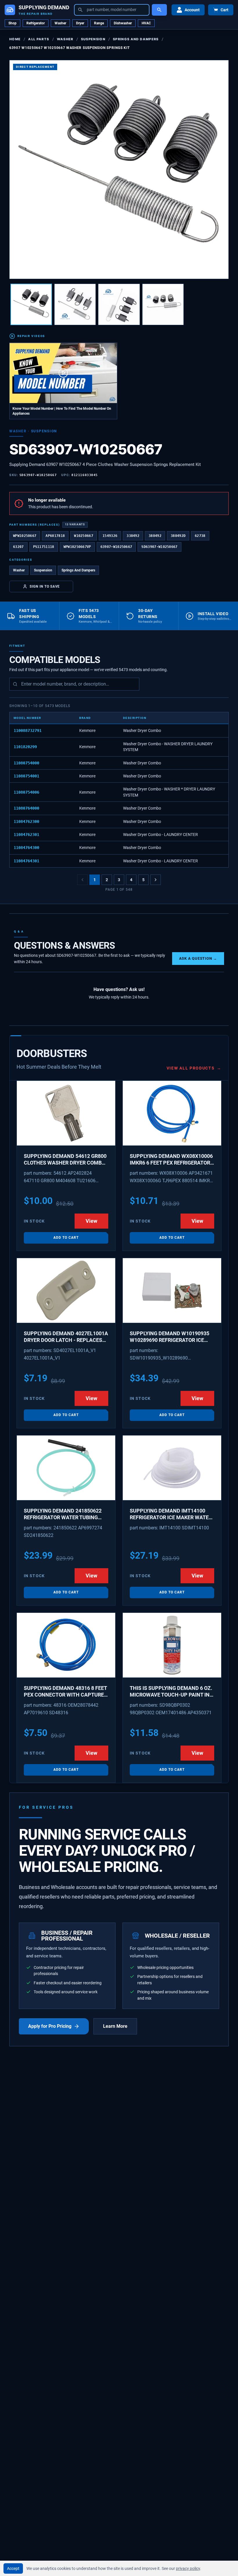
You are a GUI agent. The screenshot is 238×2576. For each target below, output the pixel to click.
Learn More (115, 2026)
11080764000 (26, 808)
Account (192, 10)
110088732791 (28, 730)
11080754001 (26, 776)
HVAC (146, 23)
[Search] (159, 10)
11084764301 (26, 861)
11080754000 (26, 763)
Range (99, 23)
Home (15, 39)
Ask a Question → (198, 958)
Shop (12, 23)
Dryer (80, 23)
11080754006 (26, 792)
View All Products (194, 1068)
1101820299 (25, 747)
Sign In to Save (45, 586)
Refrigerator (36, 23)
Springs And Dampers (136, 39)
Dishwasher (123, 23)
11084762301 (26, 835)
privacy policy (188, 2568)
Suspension (93, 39)
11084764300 (26, 848)
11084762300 (26, 821)
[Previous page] (82, 880)
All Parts (39, 39)
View (91, 1221)
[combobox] (112, 10)
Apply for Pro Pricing (50, 2026)
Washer (60, 23)
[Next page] (156, 880)
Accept (13, 2568)
